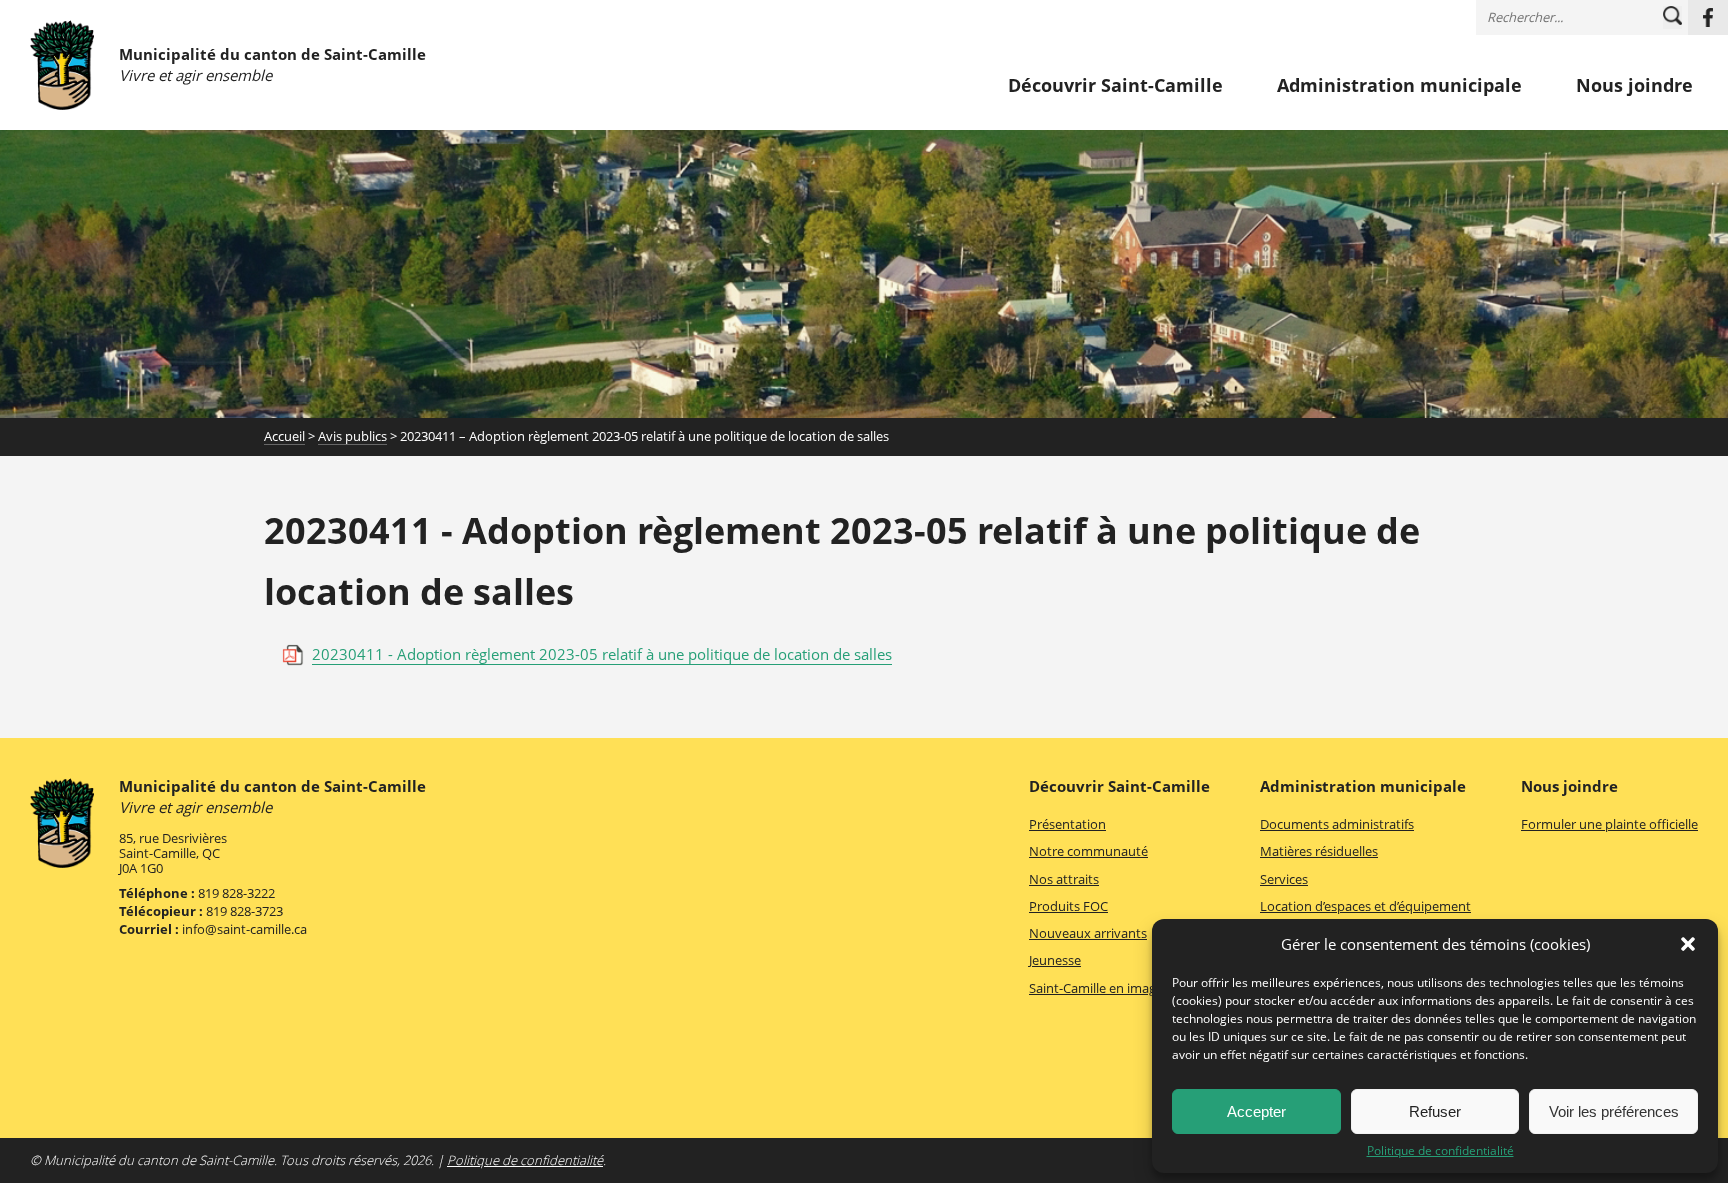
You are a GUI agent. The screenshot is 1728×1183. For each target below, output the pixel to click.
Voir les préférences (1614, 1111)
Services (1284, 879)
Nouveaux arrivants (1088, 933)
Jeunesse (1055, 960)
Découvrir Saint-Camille (1115, 86)
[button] (1688, 944)
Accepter (1256, 1111)
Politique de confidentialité (1440, 1151)
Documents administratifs (1337, 824)
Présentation (1067, 824)
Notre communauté (1088, 851)
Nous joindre (1634, 86)
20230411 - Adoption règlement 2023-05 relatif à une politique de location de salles (602, 654)
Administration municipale (1399, 86)
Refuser (1435, 1111)
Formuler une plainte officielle (1609, 824)
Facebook (1708, 17)
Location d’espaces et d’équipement (1365, 906)
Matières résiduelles (1319, 851)
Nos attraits (1064, 879)
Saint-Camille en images (1099, 988)
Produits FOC (1068, 906)
